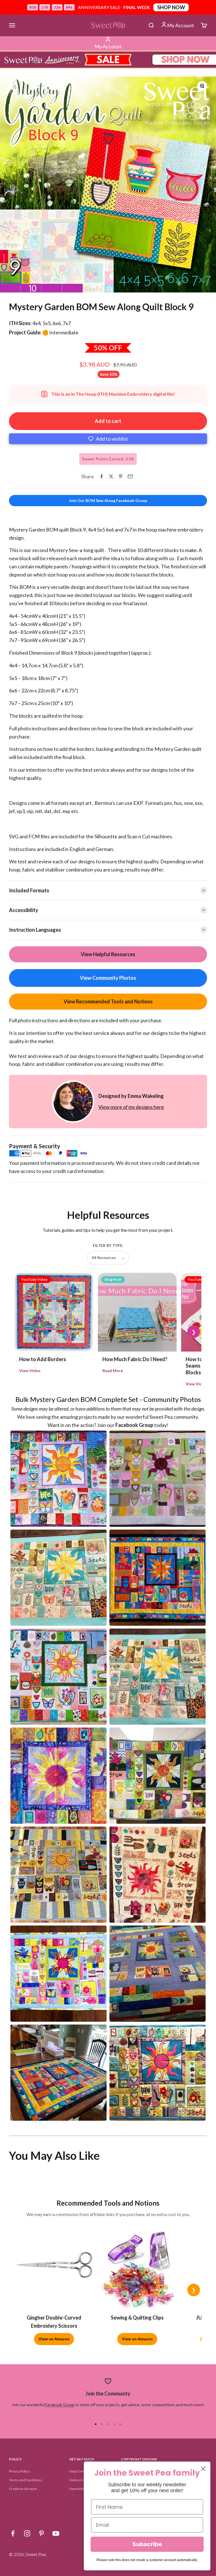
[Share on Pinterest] (121, 476)
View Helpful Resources (108, 954)
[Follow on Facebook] (13, 2533)
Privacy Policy (19, 2471)
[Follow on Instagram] (27, 2533)
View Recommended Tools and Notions (108, 1001)
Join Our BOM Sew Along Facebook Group (108, 500)
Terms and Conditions (26, 2480)
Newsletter (78, 2489)
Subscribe (147, 2544)
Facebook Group (60, 2405)
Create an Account (23, 2489)
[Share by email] (130, 476)
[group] (108, 60)
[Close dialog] (203, 2469)
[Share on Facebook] (102, 476)
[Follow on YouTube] (56, 2533)
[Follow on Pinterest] (41, 2533)
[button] (108, 439)
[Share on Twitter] (111, 476)
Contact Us (77, 2480)
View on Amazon (54, 2339)
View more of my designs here (131, 1107)
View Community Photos (108, 978)
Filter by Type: (108, 1246)
